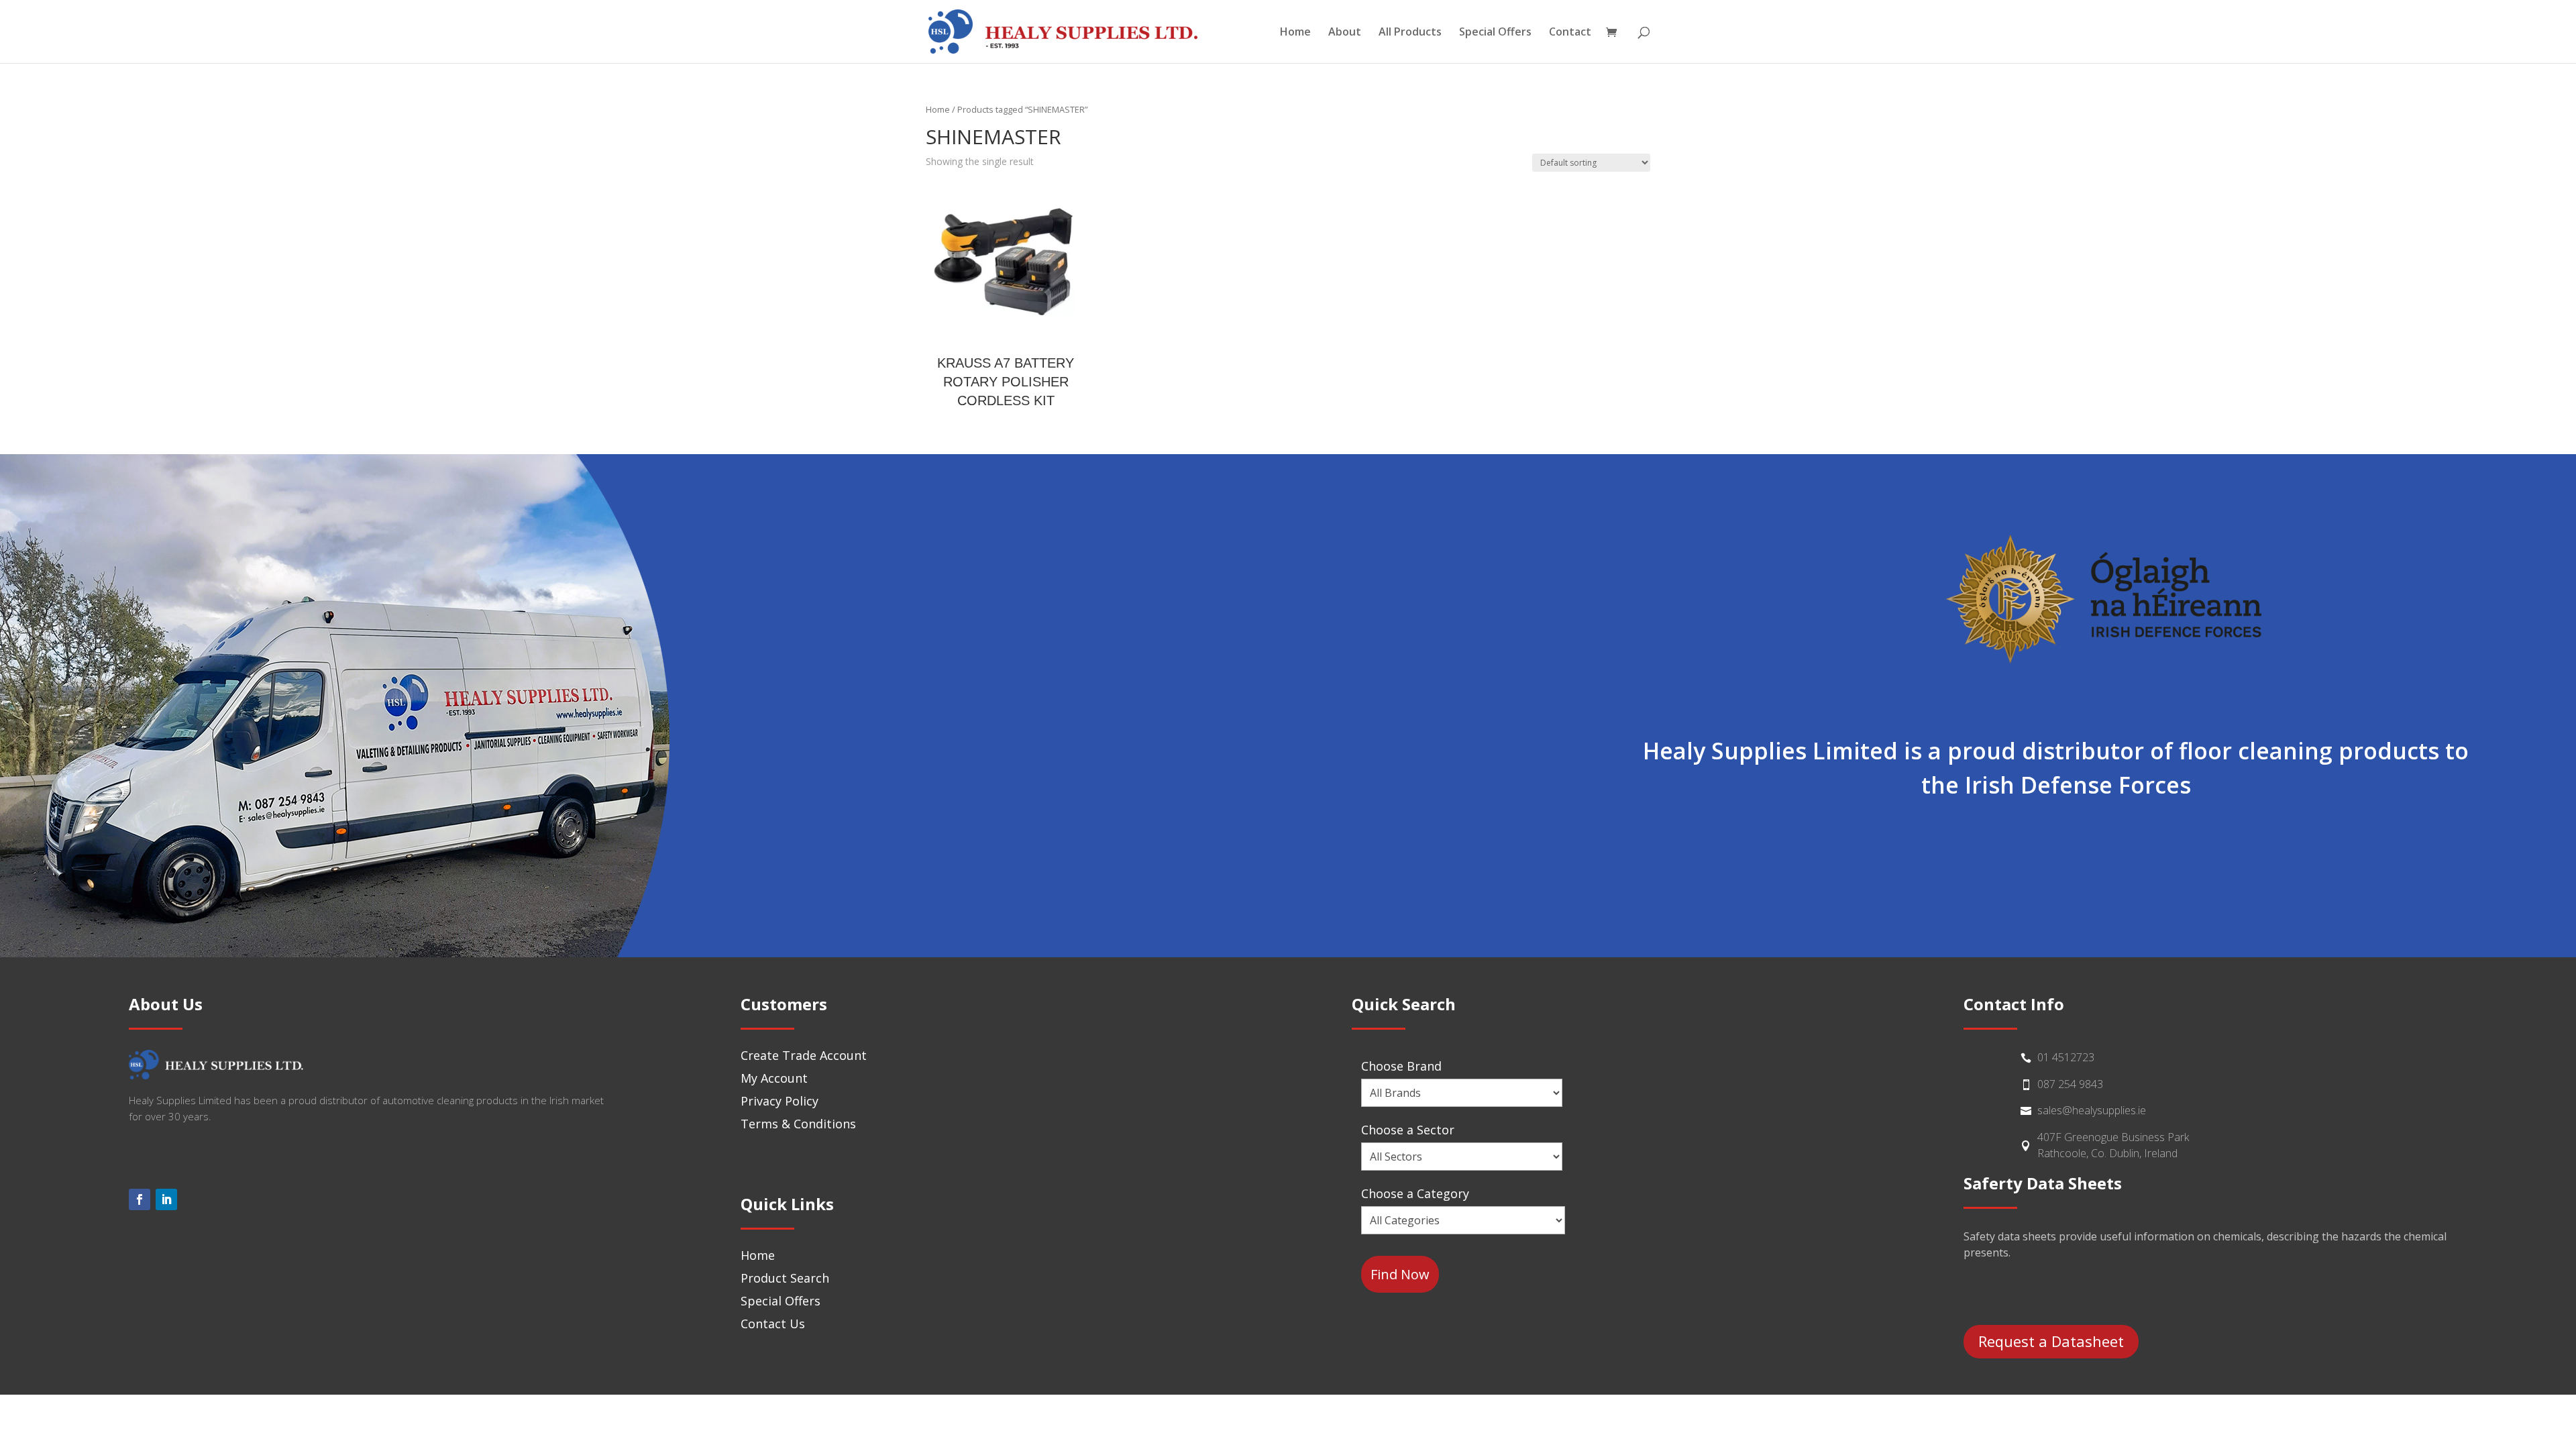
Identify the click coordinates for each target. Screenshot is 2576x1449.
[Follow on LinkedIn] (166, 1199)
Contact (1570, 33)
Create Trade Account (804, 1055)
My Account (774, 1078)
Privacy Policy (780, 1101)
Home (1295, 33)
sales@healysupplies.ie (2092, 1110)
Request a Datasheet (2051, 1341)
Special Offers (1495, 33)
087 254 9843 (2070, 1084)
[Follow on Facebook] (140, 1199)
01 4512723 (2066, 1057)
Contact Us (773, 1324)
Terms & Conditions (798, 1124)
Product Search (785, 1278)
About (1345, 33)
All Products (1410, 33)
